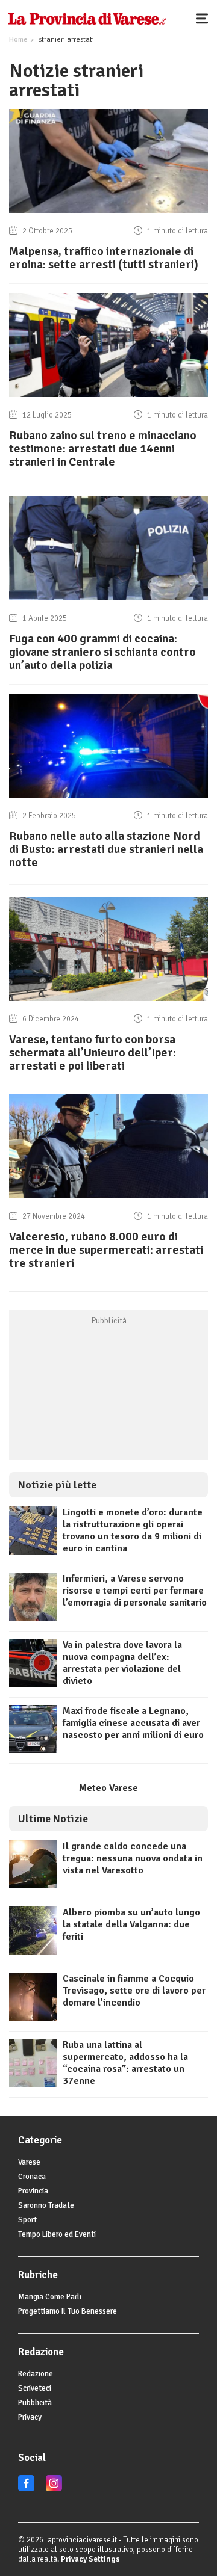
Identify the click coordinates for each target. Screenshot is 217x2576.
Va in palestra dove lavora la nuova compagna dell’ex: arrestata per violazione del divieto (122, 1663)
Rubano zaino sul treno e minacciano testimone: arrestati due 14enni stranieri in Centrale (103, 448)
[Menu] (205, 18)
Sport (27, 2220)
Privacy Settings (90, 2559)
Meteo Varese (108, 1788)
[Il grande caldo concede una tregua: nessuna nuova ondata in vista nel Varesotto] (33, 1885)
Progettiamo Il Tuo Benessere (68, 2311)
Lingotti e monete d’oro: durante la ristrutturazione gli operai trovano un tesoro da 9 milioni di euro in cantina (133, 1530)
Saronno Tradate (46, 2205)
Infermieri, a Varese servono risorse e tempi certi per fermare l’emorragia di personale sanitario (135, 1591)
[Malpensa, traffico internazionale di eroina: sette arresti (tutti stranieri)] (108, 213)
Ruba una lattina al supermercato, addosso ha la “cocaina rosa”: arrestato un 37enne (125, 2063)
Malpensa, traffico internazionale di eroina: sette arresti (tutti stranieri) (104, 258)
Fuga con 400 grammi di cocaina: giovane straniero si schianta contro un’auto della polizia (102, 652)
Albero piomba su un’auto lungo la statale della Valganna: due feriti (131, 1924)
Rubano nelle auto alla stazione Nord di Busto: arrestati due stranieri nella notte (106, 849)
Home (18, 39)
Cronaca (32, 2177)
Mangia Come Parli (50, 2297)
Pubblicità (35, 2403)
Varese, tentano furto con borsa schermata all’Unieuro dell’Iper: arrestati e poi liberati (93, 1052)
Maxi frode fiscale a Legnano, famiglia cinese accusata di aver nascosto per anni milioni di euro (133, 1723)
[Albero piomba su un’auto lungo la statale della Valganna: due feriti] (33, 1952)
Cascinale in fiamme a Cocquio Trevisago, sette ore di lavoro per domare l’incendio (134, 1991)
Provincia (33, 2191)
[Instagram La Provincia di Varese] (54, 2489)
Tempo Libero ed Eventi (57, 2234)
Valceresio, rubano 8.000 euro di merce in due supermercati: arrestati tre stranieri (106, 1250)
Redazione (36, 2374)
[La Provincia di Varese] (87, 18)
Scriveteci (35, 2388)
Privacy (30, 2417)
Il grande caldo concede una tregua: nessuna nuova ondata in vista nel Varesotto (133, 1858)
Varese (29, 2162)
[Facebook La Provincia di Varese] (26, 2489)
